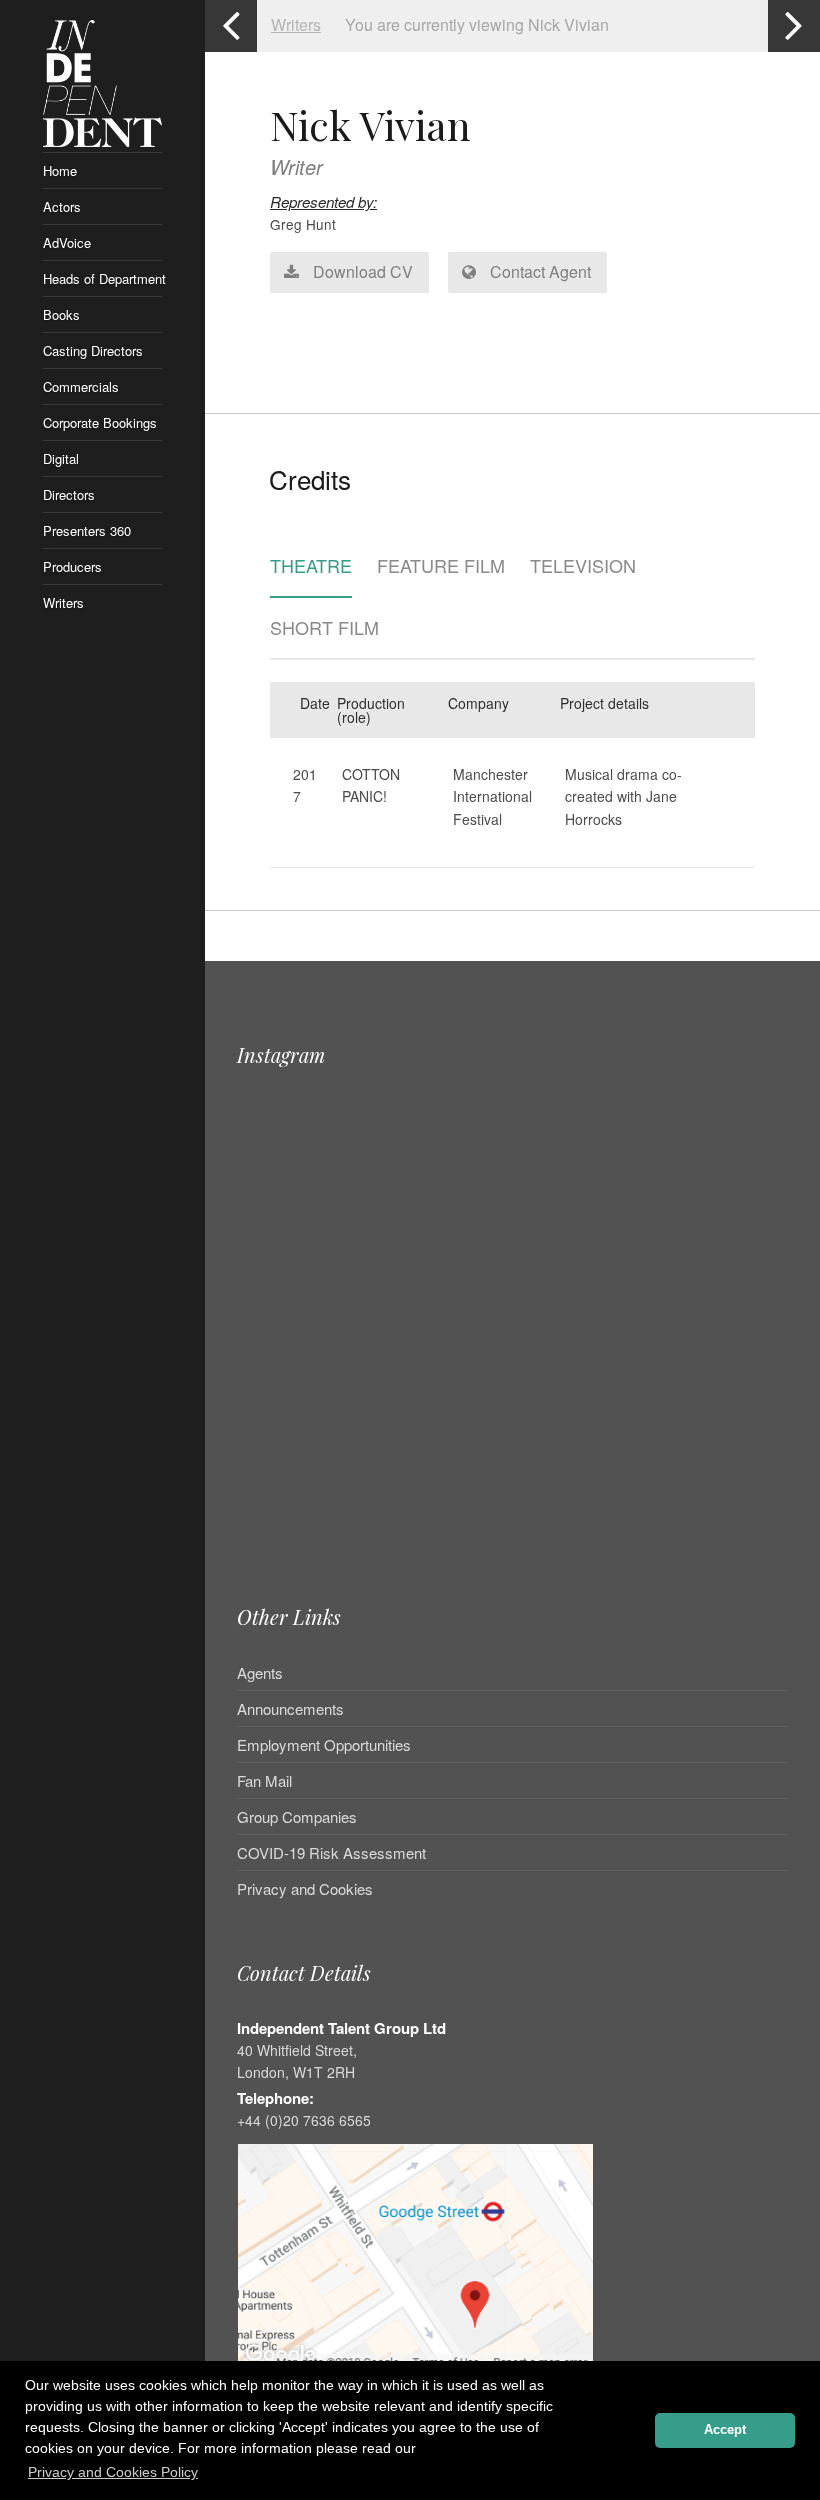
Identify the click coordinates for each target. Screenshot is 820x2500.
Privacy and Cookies (305, 1888)
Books (61, 314)
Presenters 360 (87, 530)
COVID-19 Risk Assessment (331, 1852)
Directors (69, 494)
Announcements (290, 1708)
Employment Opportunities (324, 1744)
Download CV (361, 271)
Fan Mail (264, 1780)
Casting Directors (93, 350)
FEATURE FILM (441, 567)
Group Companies (297, 1816)
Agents (260, 1674)
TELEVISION (583, 567)
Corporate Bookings (100, 422)
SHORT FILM (324, 629)
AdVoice (67, 242)
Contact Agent (538, 271)
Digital (61, 458)
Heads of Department (103, 278)
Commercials (81, 386)
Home (60, 170)
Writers (63, 602)
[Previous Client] (231, 26)
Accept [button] (725, 2430)
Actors (62, 206)
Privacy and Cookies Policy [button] (113, 2472)
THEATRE (311, 567)
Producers (72, 566)
